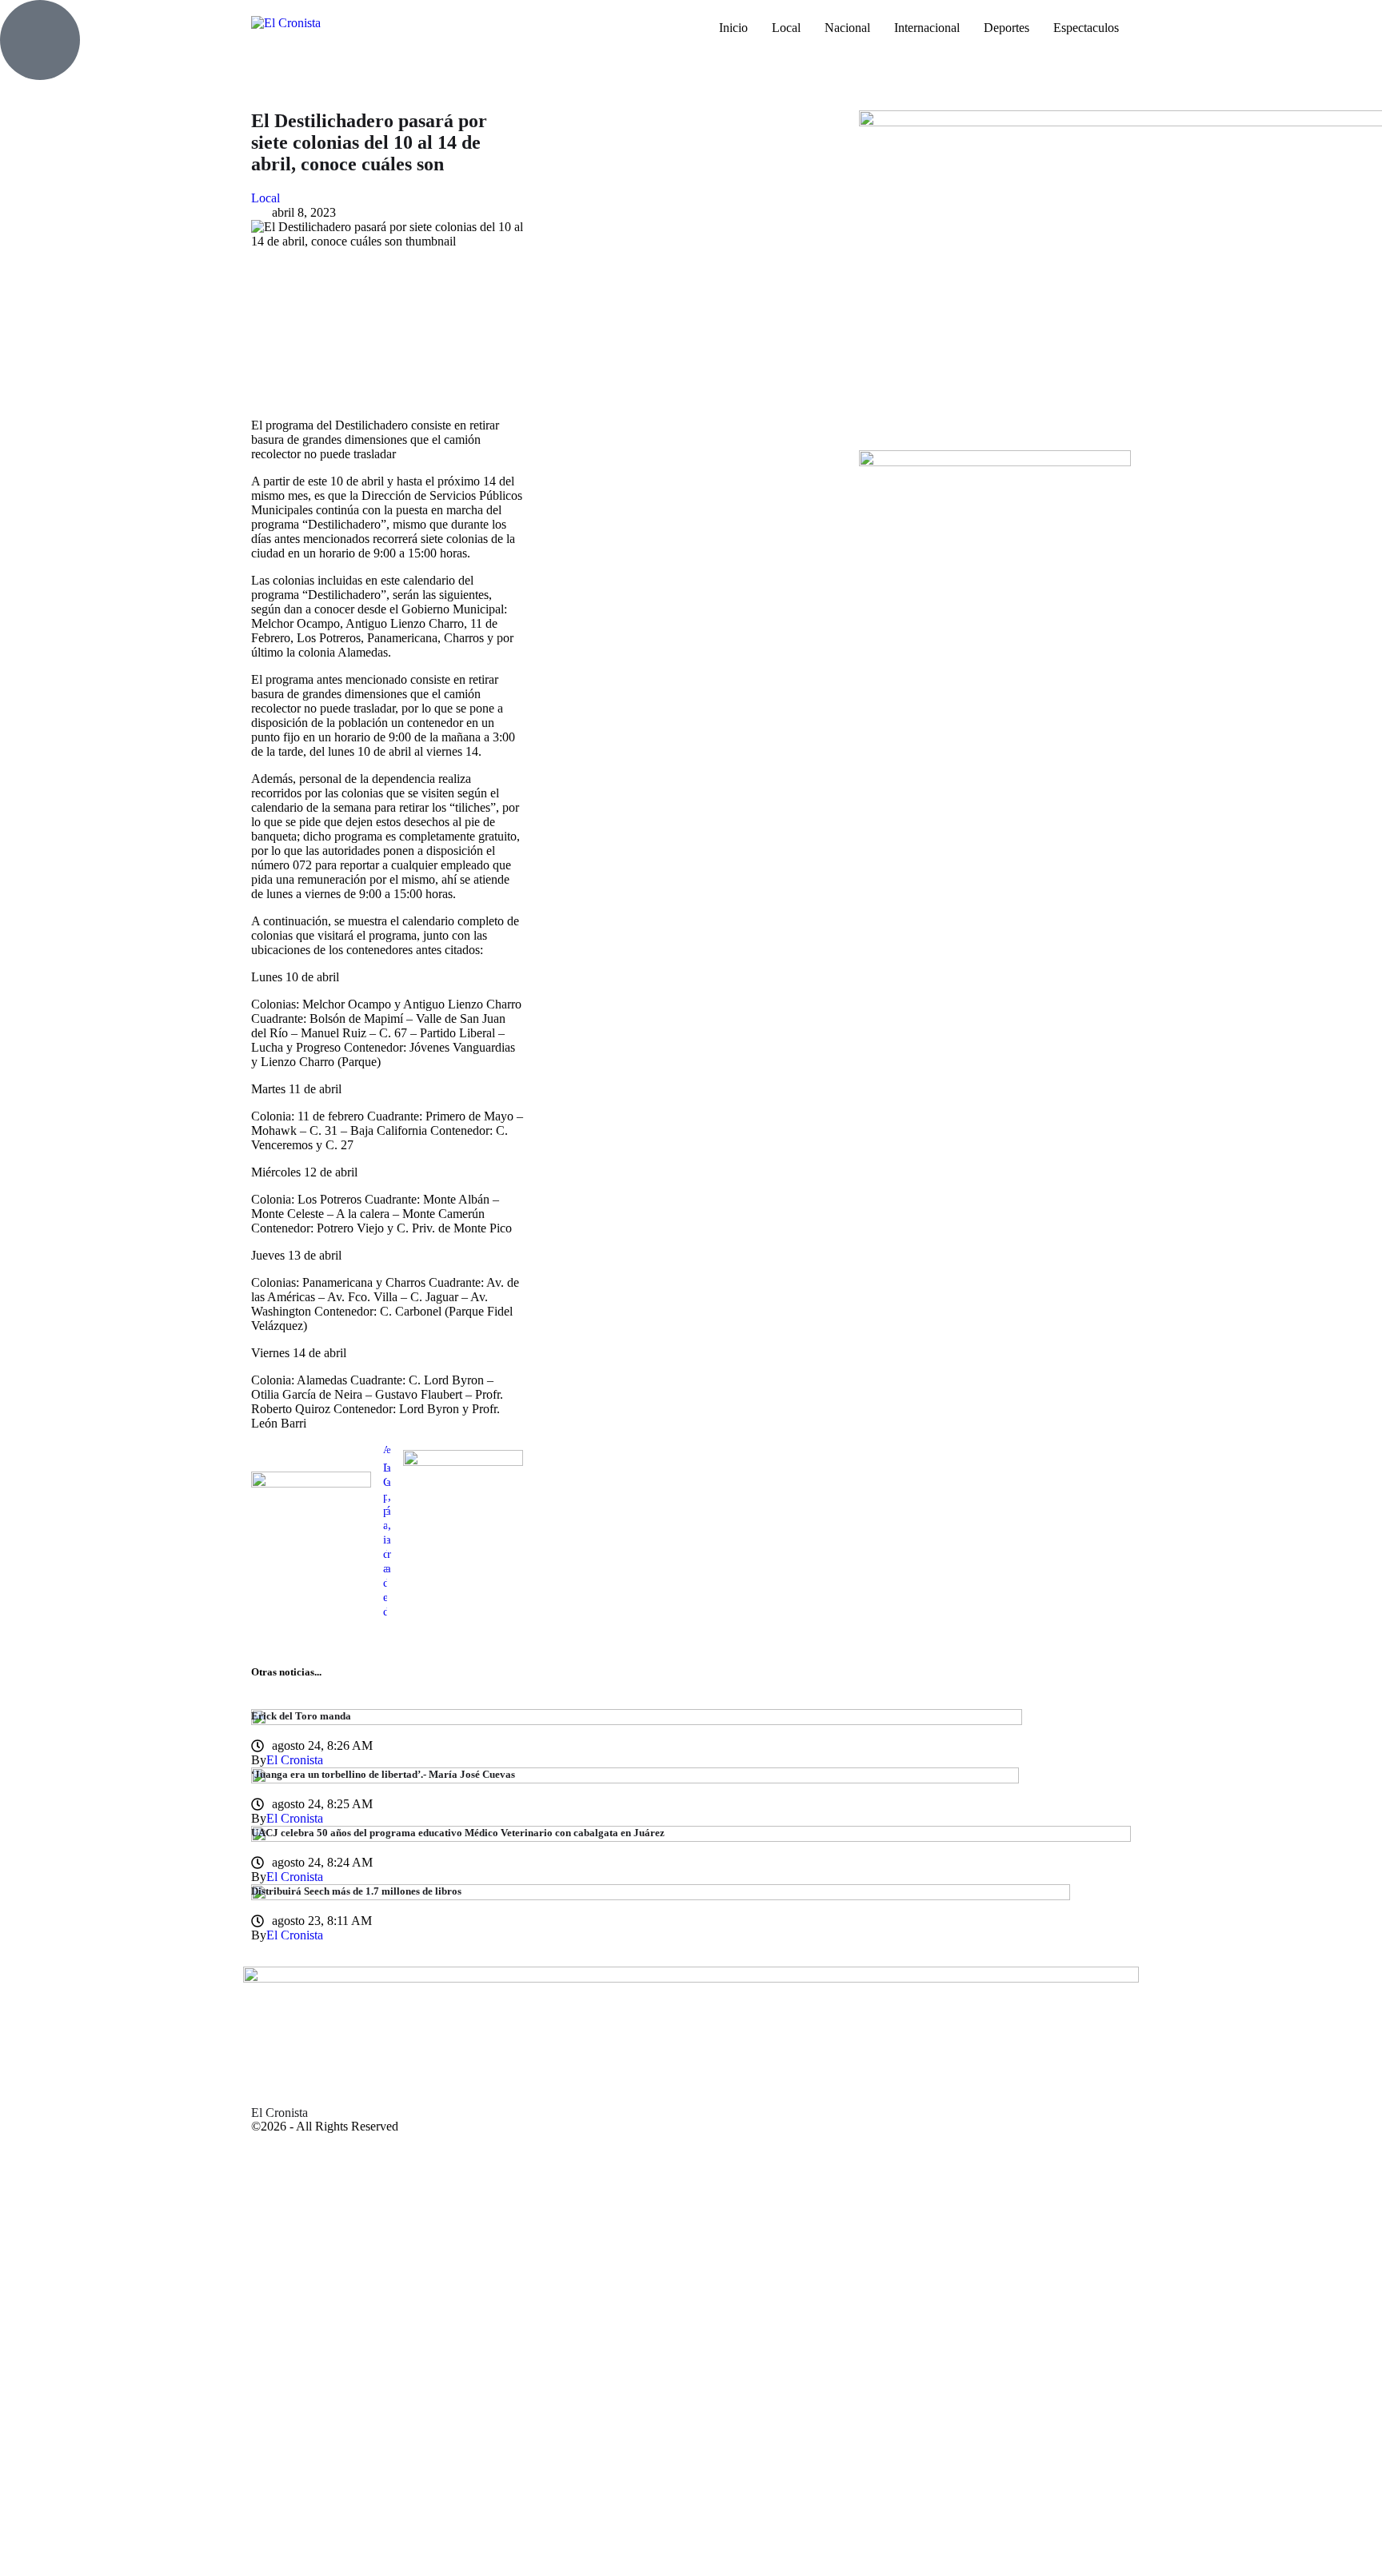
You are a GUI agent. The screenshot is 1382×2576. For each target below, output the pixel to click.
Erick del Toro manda (301, 1716)
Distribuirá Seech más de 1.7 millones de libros (356, 1891)
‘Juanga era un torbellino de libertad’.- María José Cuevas (383, 1774)
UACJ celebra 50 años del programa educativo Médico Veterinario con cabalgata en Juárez (458, 1833)
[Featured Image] (637, 1721)
